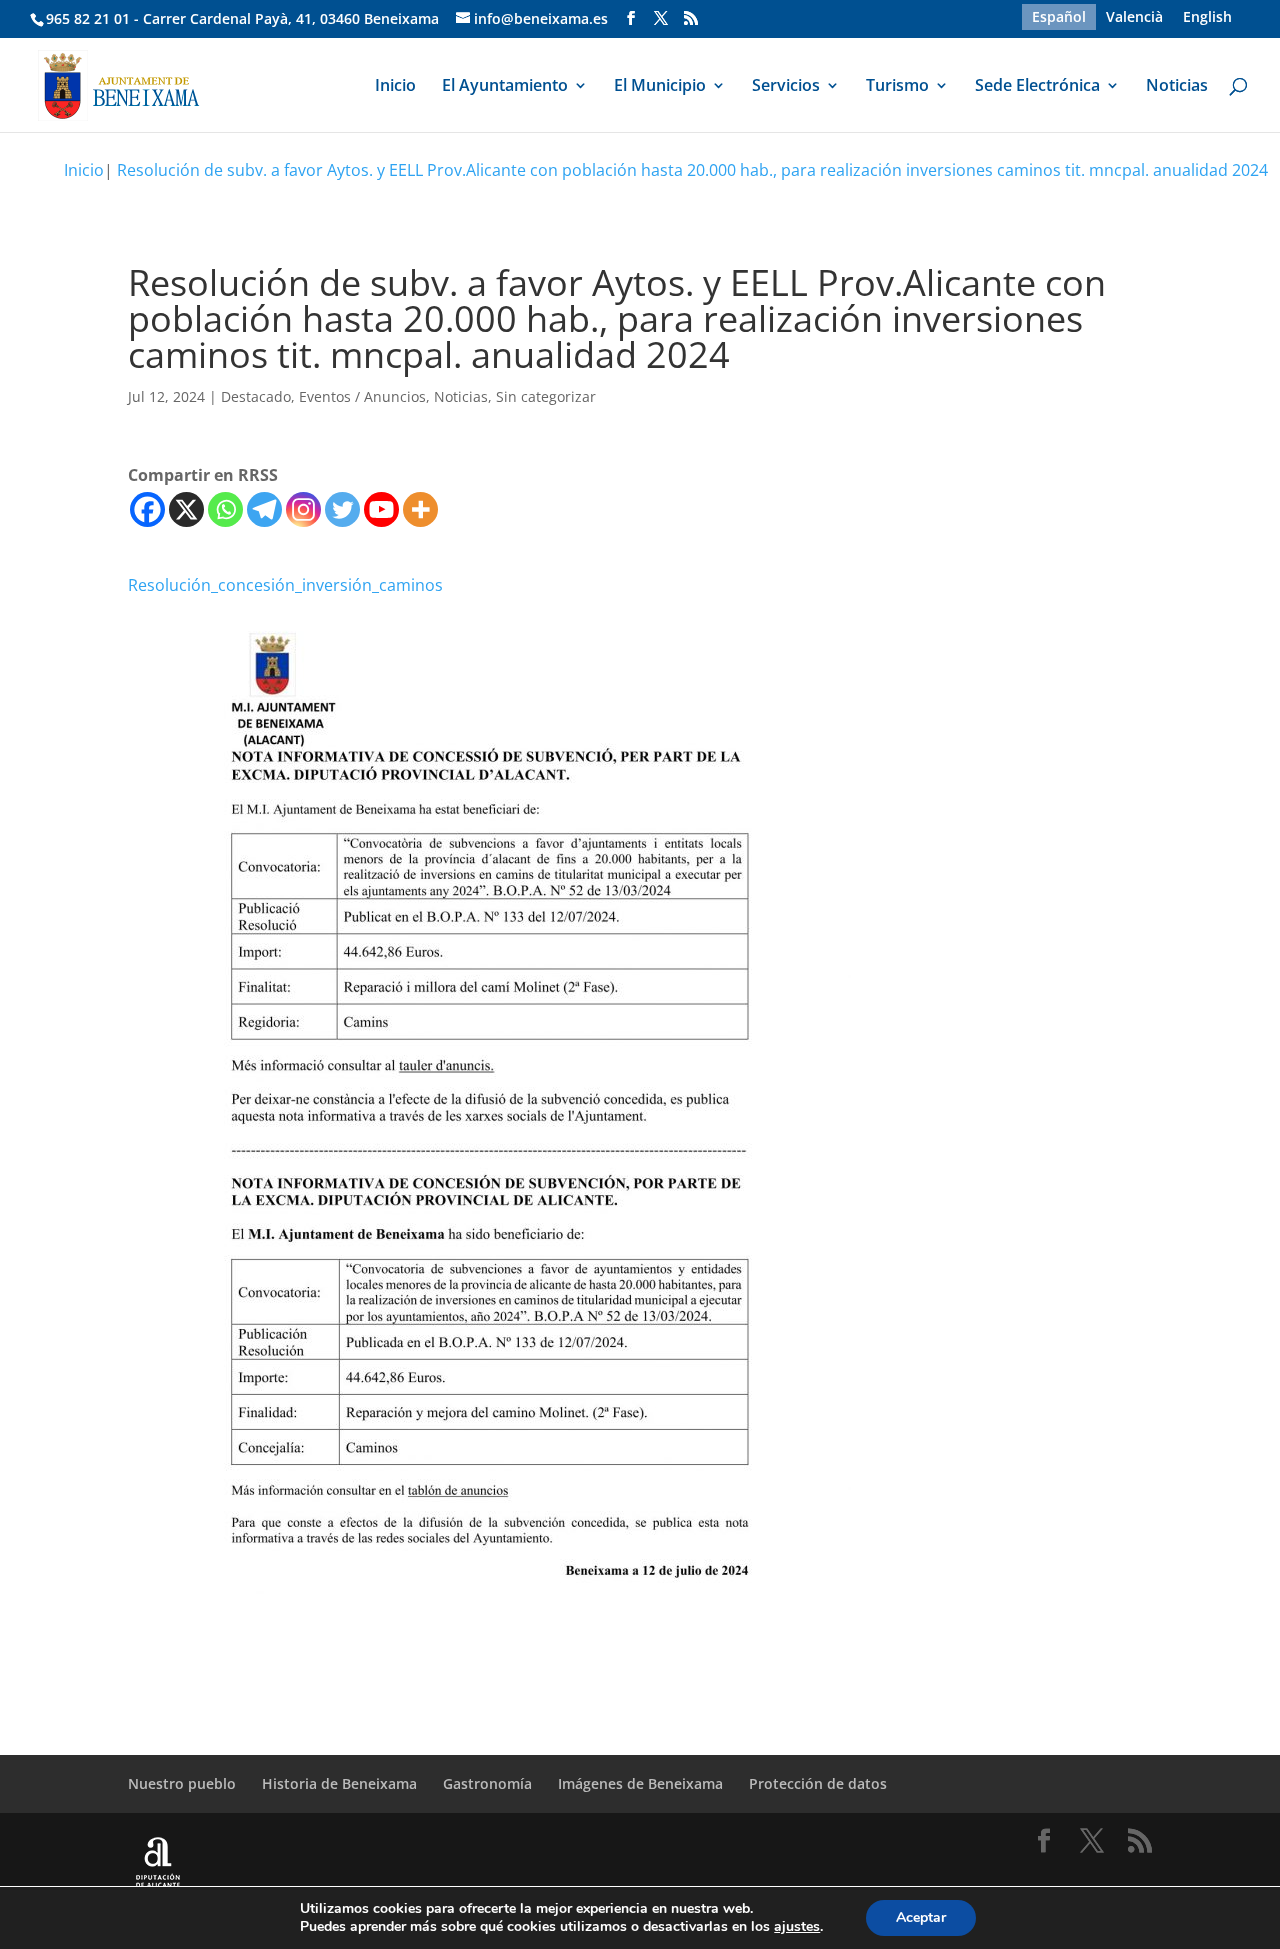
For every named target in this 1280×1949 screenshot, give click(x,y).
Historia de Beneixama (339, 1783)
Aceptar (921, 1917)
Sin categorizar (546, 396)
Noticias (1177, 87)
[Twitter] (342, 509)
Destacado (256, 396)
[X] (186, 509)
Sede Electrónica (1037, 87)
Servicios (786, 87)
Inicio (395, 87)
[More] (420, 509)
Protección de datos (818, 1783)
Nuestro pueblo (182, 1783)
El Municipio (660, 87)
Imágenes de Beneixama (640, 1783)
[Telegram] (264, 509)
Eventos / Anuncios (362, 396)
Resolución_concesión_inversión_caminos (285, 585)
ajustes (797, 1927)
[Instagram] (303, 509)
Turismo (897, 87)
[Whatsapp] (225, 509)
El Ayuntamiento (505, 87)
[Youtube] (381, 509)
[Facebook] (147, 509)
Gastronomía (487, 1783)
